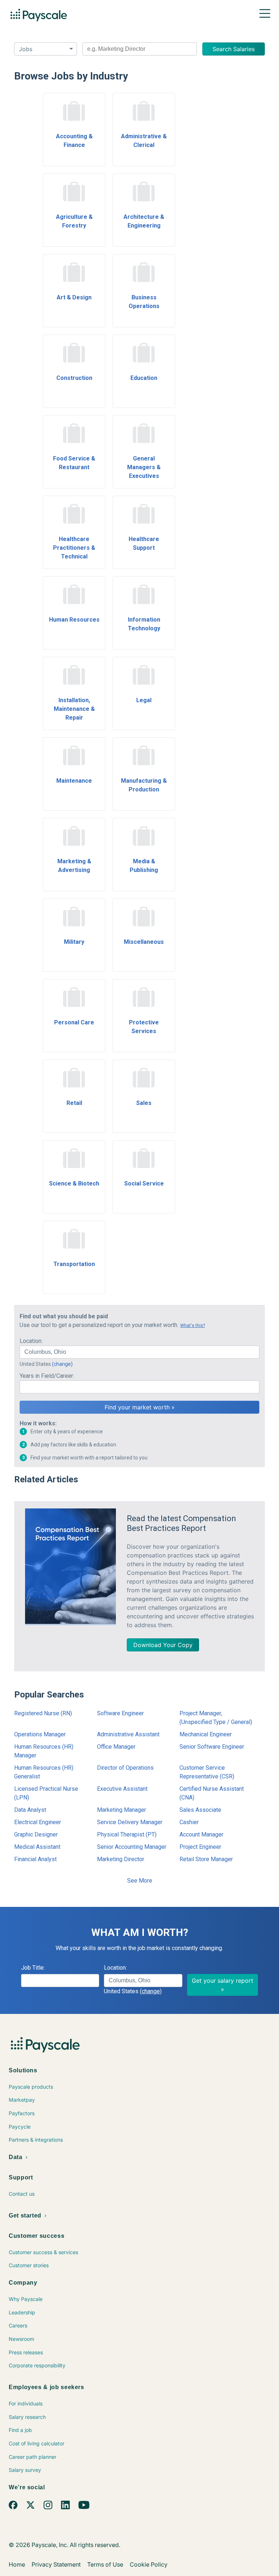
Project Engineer (200, 1847)
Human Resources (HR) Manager (44, 1751)
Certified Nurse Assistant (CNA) (212, 1793)
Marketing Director (121, 1859)
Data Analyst (30, 1810)
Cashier (189, 1822)
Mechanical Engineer (206, 1734)
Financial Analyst (35, 1859)
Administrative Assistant (128, 1734)
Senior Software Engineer (212, 1747)
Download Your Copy (163, 1645)
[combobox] (140, 49)
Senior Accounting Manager (132, 1847)
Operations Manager (40, 1734)
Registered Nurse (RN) (43, 1713)
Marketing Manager (122, 1810)
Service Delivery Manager (130, 1822)
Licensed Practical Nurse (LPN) (46, 1793)
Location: (31, 1341)
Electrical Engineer (38, 1822)
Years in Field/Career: (47, 1376)
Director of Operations (125, 1768)
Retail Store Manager (206, 1859)
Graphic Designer (36, 1834)
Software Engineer (120, 1713)
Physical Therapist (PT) (127, 1834)
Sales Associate (200, 1810)
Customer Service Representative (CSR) (207, 1772)
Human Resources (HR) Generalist (44, 1772)
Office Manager (116, 1747)
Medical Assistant (37, 1847)
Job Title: (33, 1968)
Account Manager (201, 1834)
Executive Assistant (122, 1789)
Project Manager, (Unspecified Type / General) (216, 1718)
